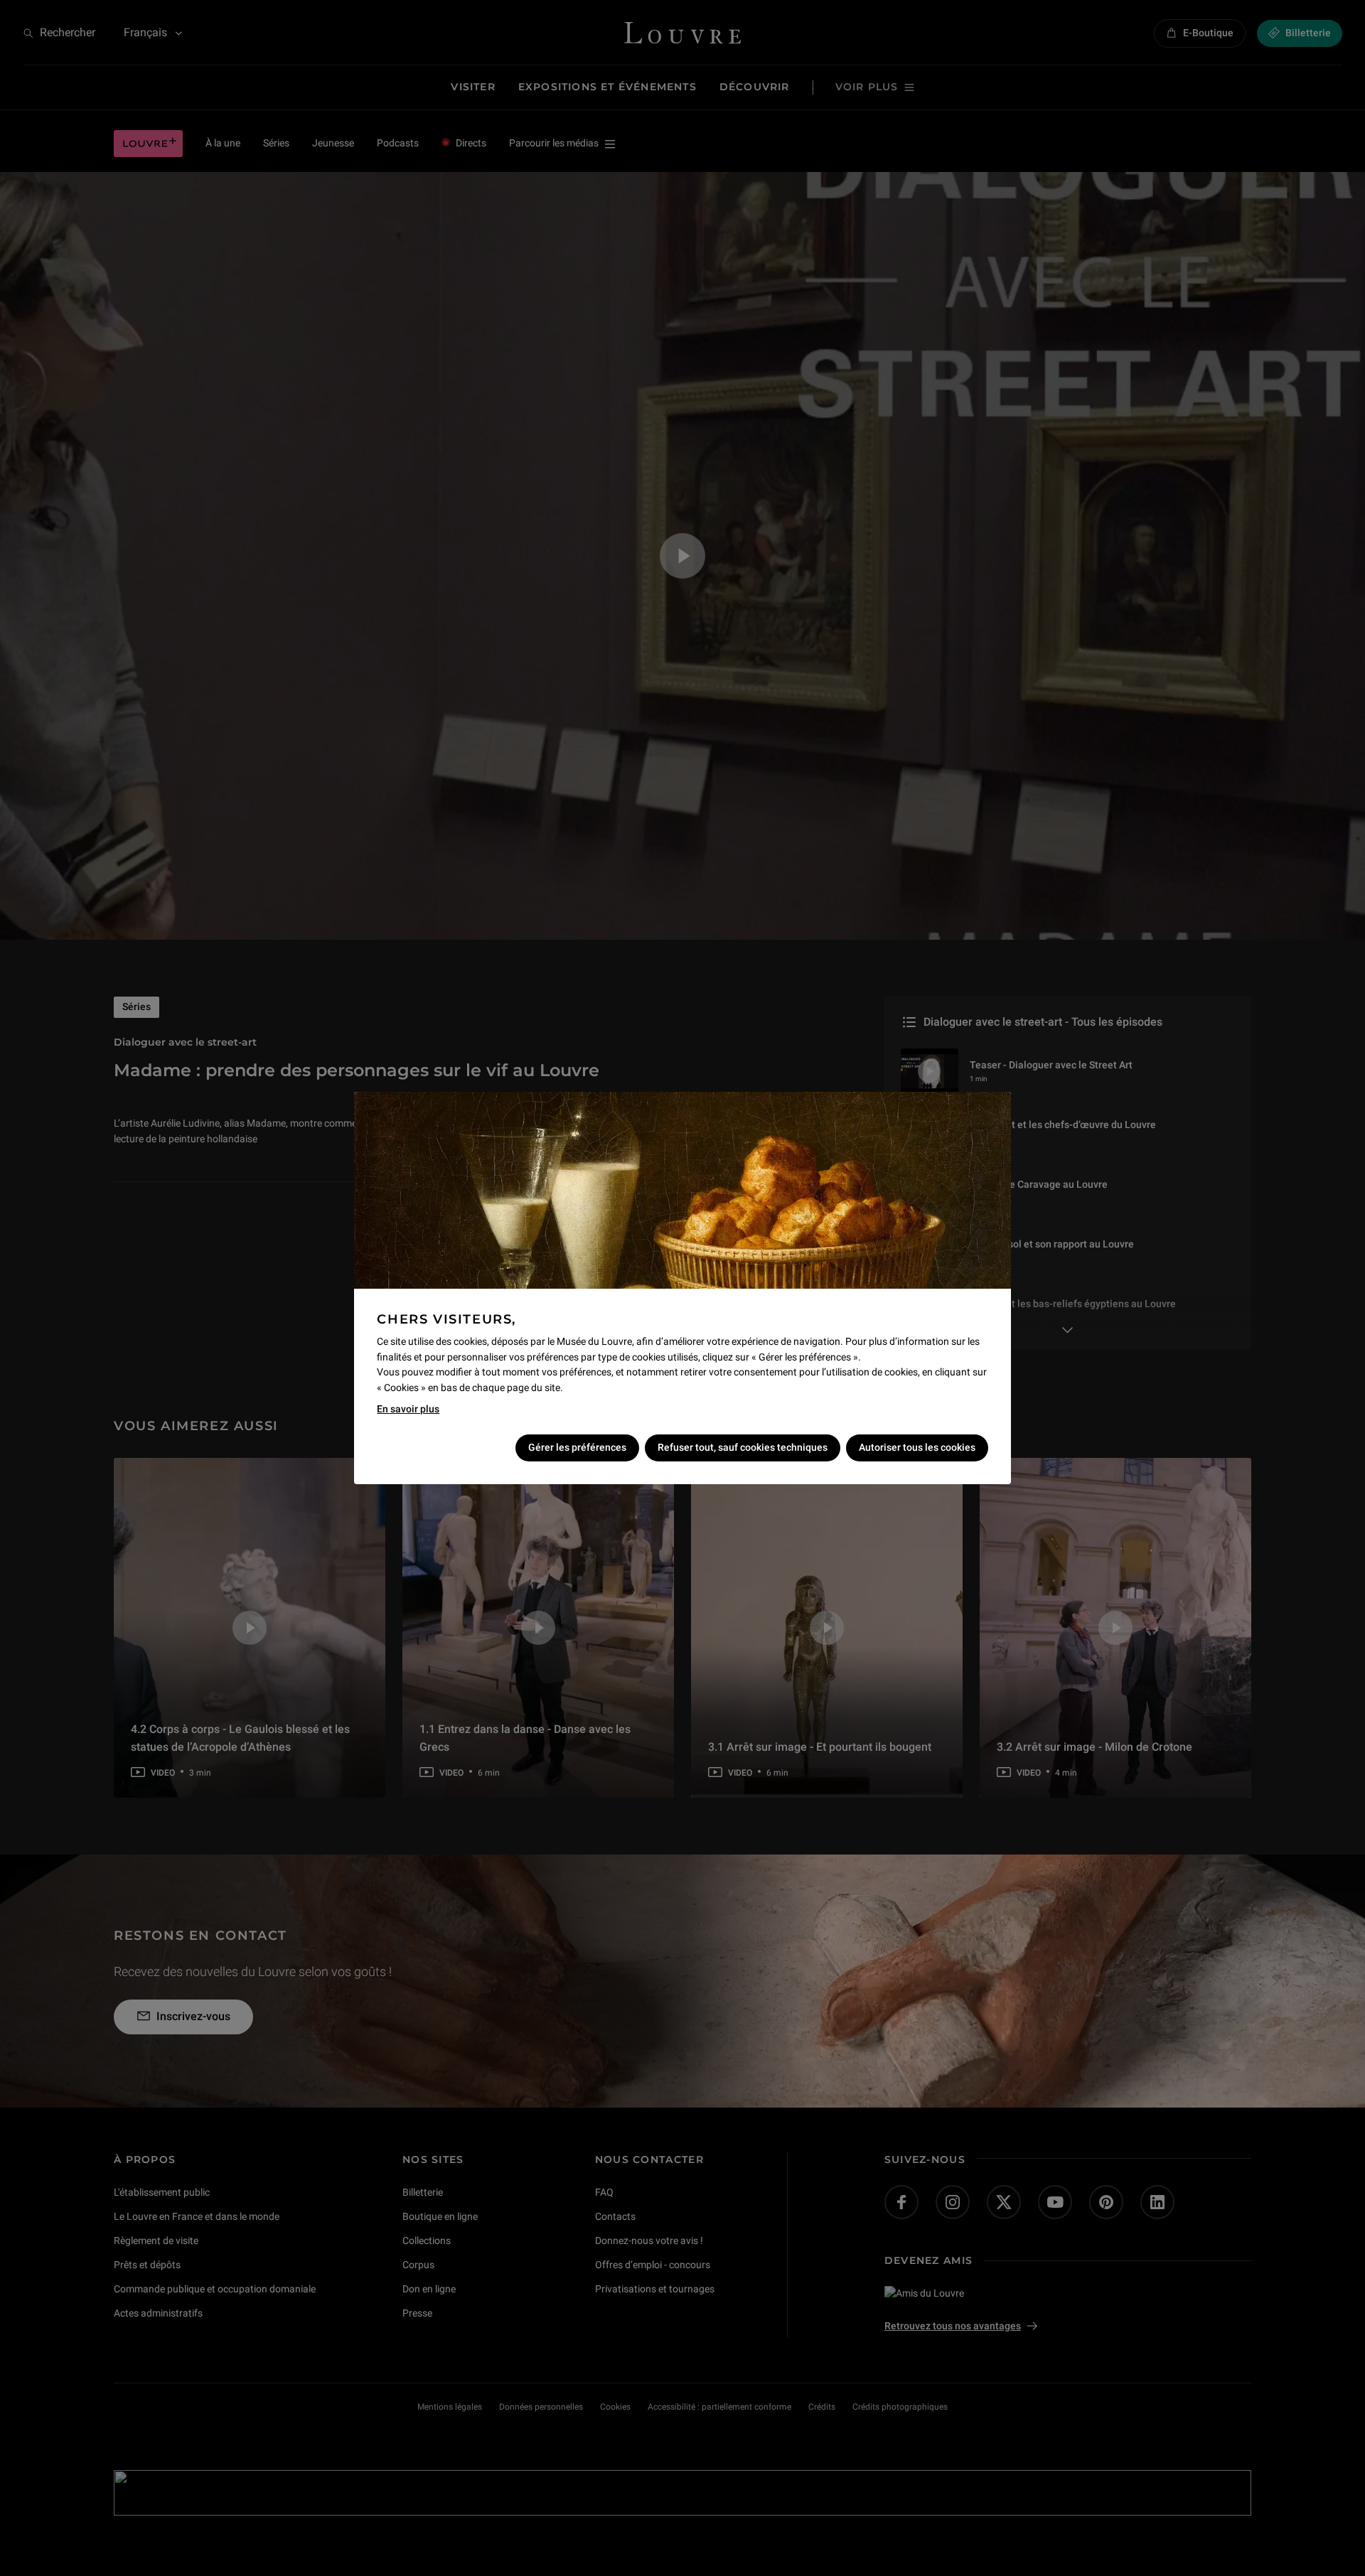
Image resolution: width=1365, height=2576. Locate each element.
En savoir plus (408, 1409)
